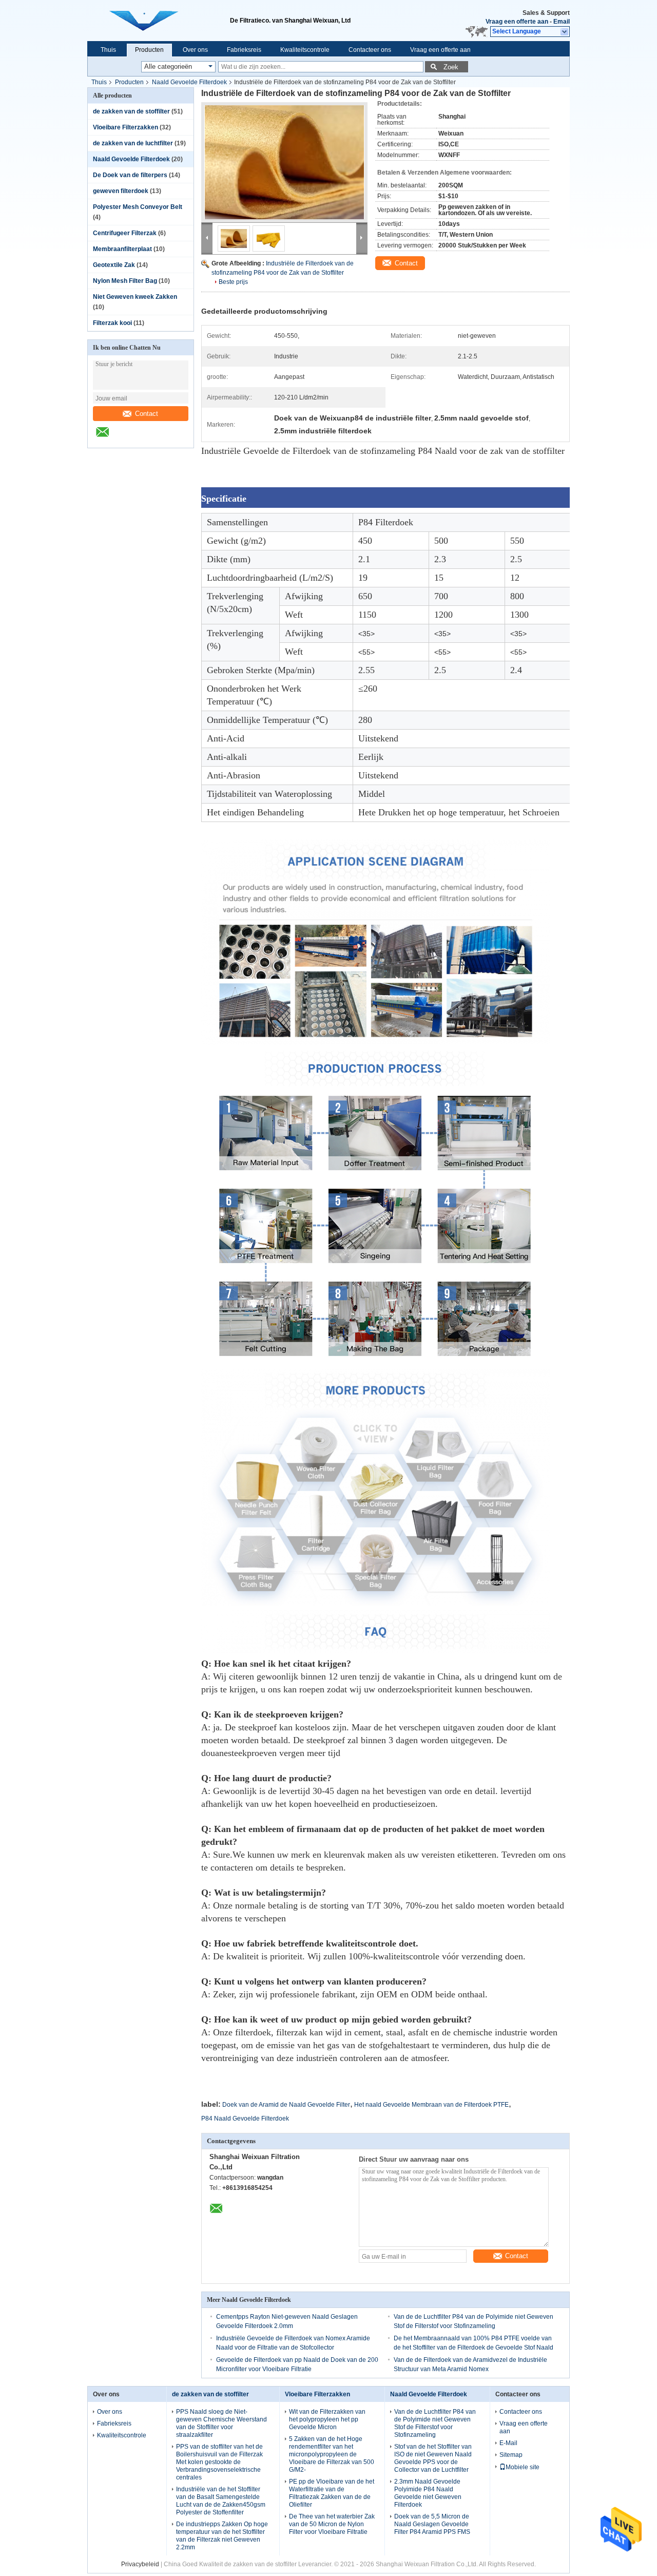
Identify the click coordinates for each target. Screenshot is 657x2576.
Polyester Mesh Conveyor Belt (138, 207)
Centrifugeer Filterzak (125, 233)
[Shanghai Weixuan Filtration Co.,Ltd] (565, 32)
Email (562, 22)
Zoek (451, 67)
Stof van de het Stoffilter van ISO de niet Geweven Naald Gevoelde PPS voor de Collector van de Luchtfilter (433, 2458)
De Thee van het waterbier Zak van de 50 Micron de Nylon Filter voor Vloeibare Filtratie (332, 2524)
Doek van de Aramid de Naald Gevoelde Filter (286, 2105)
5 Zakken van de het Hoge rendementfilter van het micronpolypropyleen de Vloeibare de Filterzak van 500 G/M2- (332, 2454)
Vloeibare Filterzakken (125, 127)
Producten (149, 50)
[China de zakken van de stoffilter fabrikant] (159, 21)
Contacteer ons (370, 50)
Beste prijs (233, 282)
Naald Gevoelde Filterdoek (189, 82)
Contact (147, 414)
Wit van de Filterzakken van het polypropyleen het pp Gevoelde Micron (327, 2419)
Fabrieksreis (244, 50)
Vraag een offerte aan (517, 22)
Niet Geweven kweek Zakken (135, 297)
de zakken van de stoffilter (131, 111)
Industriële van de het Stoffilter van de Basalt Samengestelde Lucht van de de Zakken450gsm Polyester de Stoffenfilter (221, 2501)
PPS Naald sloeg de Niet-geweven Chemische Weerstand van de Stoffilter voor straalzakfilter (221, 2423)
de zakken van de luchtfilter (133, 143)
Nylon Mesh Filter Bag (125, 281)
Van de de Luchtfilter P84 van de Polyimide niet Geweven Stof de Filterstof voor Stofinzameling (435, 2423)
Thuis (108, 50)
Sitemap (511, 2455)
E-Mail (508, 2443)
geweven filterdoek (121, 191)
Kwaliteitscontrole (305, 50)
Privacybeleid (140, 2564)
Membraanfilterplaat (122, 249)
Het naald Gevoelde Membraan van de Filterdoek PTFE (431, 2105)
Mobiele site (523, 2467)
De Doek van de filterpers (130, 175)
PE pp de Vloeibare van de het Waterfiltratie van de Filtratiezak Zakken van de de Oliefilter (332, 2493)
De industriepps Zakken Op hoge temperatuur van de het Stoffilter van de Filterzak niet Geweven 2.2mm (222, 2536)
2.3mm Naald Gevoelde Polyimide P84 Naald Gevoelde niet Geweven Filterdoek (428, 2493)
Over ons (195, 50)
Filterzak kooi (112, 323)
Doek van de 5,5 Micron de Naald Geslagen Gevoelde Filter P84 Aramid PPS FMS (432, 2524)
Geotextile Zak (114, 265)
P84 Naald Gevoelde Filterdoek (245, 2119)
